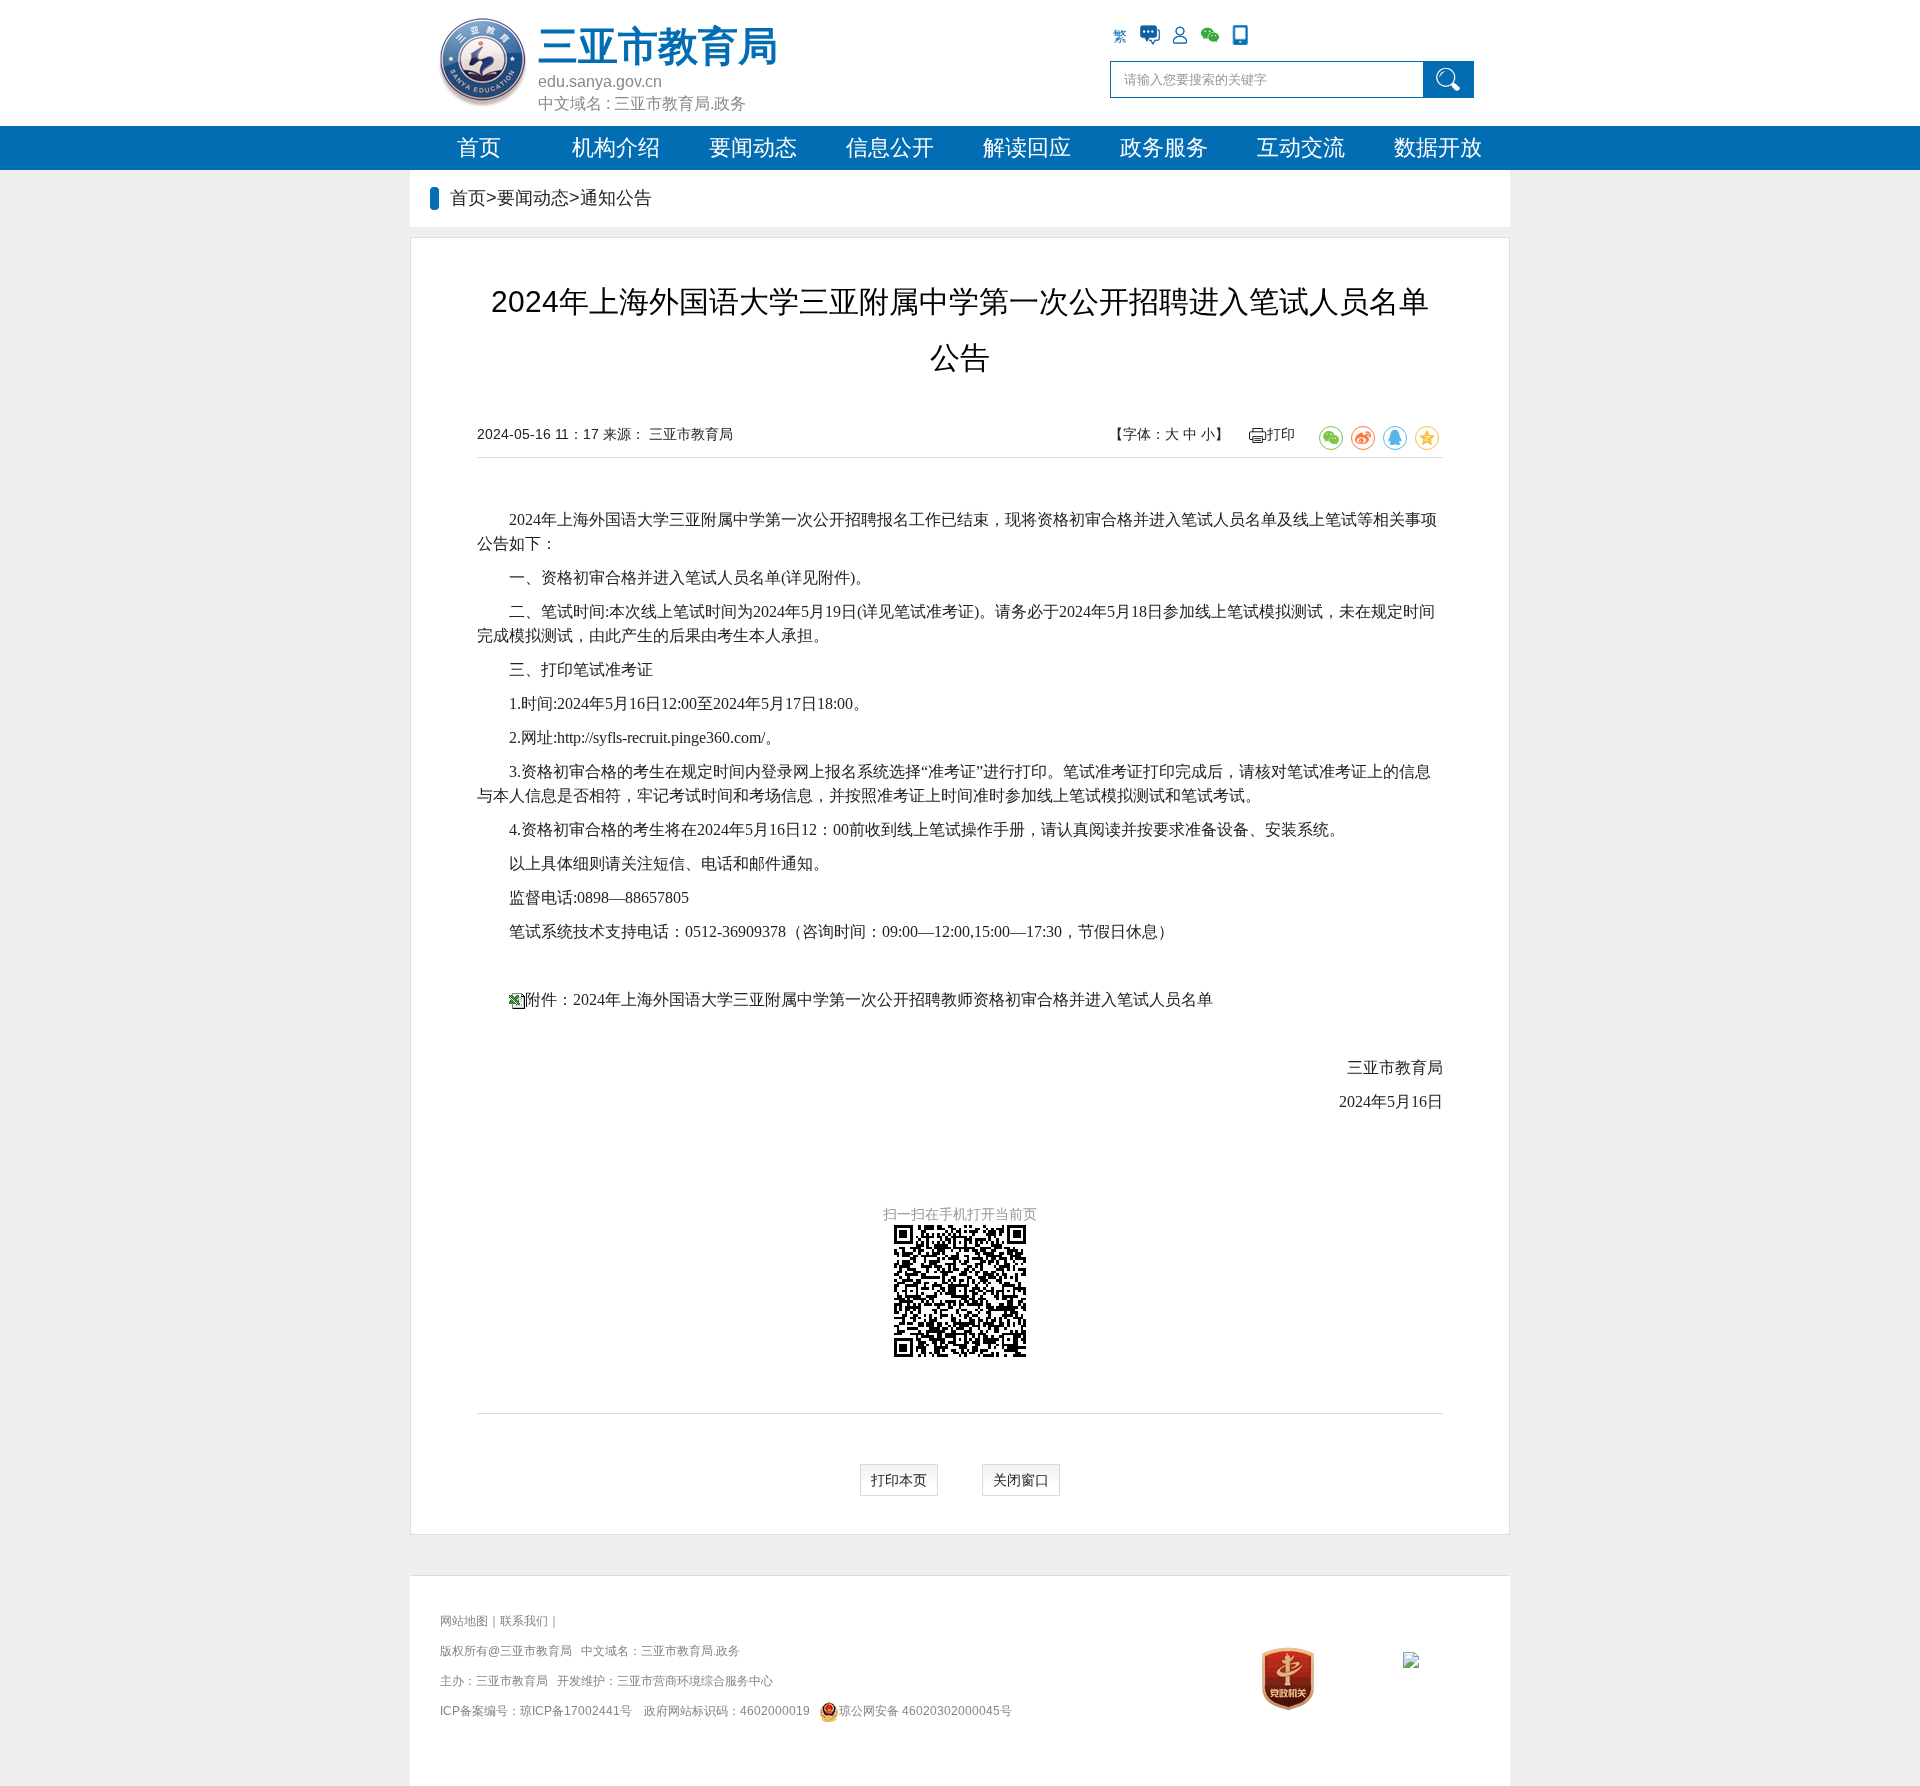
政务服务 (1164, 147)
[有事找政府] (1150, 35)
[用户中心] (1180, 35)
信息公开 (890, 147)
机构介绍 (616, 147)
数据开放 (1438, 147)
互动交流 (1301, 147)
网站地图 (464, 1621)
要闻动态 (753, 147)
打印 (1281, 434)
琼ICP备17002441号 (576, 1711)
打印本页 (899, 1480)
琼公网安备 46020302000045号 (925, 1711)
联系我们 (524, 1621)
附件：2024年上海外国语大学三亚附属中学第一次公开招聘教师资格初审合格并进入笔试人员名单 (869, 999)
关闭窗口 (1021, 1480)
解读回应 (1027, 147)
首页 (479, 147)
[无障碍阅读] (1270, 35)
